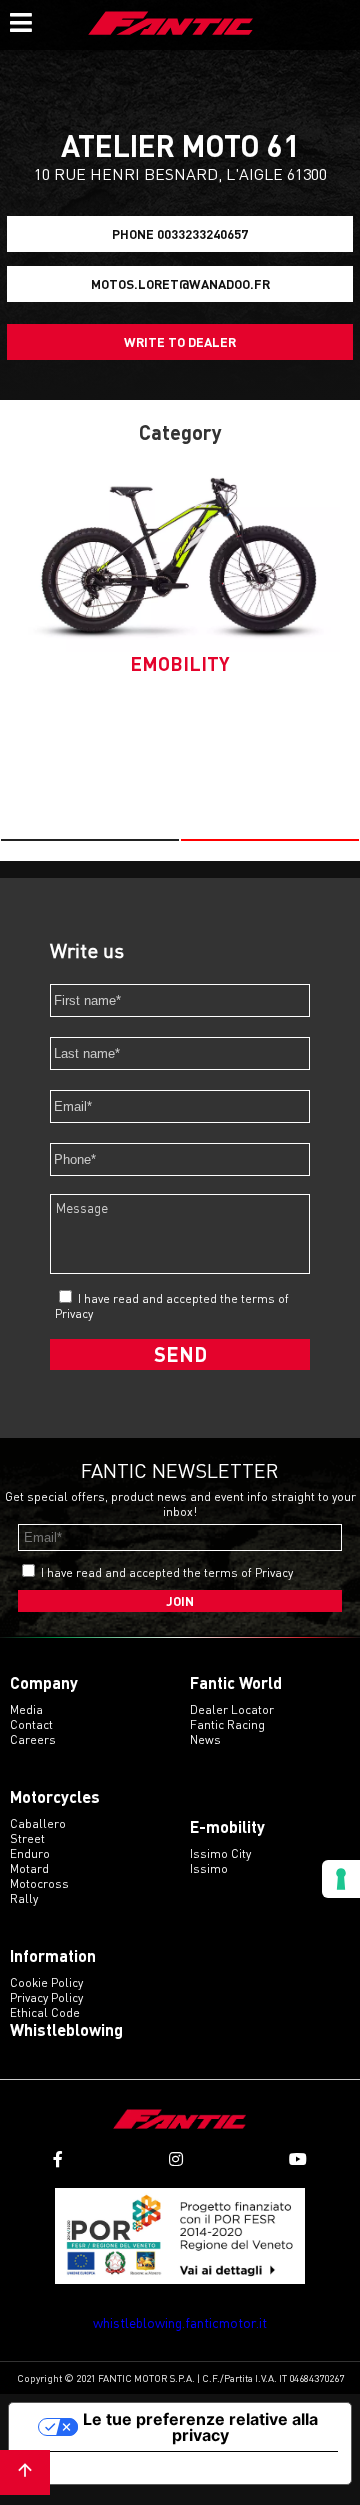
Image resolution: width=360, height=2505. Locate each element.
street (27, 1838)
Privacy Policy (46, 1997)
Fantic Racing (227, 1724)
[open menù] (20, 20)
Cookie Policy (46, 1982)
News (205, 1739)
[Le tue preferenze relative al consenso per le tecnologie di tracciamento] (341, 1879)
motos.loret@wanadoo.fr (180, 284)
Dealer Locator (232, 1709)
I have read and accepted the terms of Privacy (167, 1572)
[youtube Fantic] (298, 2159)
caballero (38, 1823)
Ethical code (45, 2012)
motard (29, 1868)
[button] (90, 840)
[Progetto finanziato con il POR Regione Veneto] (180, 2236)
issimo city (220, 1853)
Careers (33, 1739)
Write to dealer (180, 342)
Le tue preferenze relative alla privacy (200, 2427)
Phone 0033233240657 (180, 234)
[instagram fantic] (176, 2159)
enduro (30, 1853)
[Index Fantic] (171, 25)
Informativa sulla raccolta (123, 2468)
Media (26, 1709)
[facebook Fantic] (58, 2159)
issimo (209, 1868)
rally (24, 1898)
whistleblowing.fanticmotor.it (180, 2322)
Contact (31, 1724)
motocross (39, 1883)
